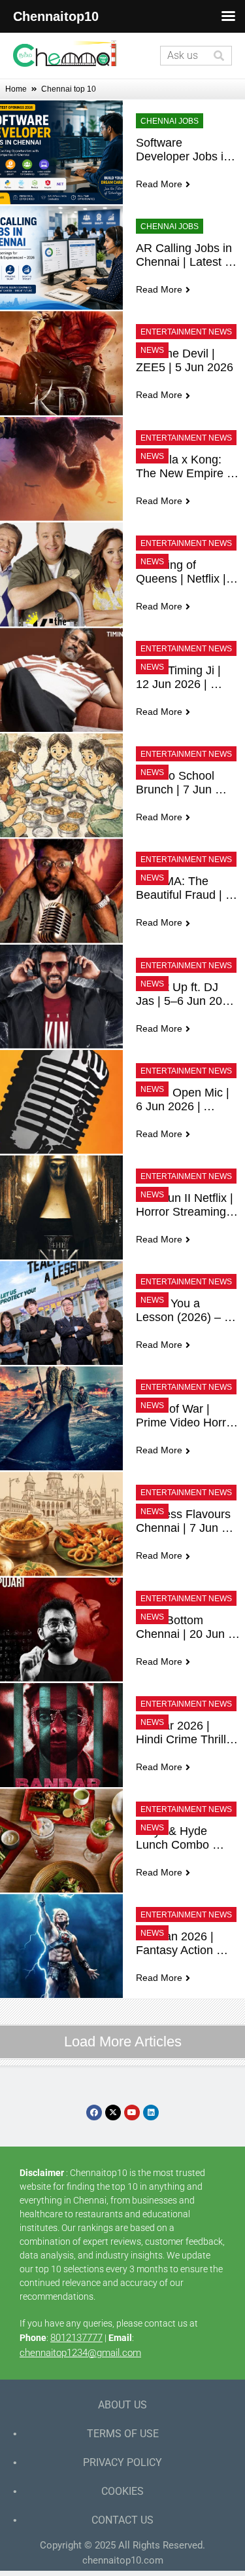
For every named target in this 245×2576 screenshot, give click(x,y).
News (152, 350)
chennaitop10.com (123, 2560)
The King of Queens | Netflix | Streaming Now (183, 572)
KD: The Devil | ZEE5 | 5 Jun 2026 (185, 360)
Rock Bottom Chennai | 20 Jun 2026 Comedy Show (182, 1627)
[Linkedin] (151, 2113)
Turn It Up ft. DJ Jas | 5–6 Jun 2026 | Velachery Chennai (187, 994)
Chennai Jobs (170, 121)
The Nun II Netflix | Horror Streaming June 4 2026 (186, 1205)
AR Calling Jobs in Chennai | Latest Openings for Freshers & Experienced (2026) (187, 255)
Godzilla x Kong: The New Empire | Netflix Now (185, 467)
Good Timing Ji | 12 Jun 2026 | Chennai (180, 678)
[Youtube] (132, 2113)
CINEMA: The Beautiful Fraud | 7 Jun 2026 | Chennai (187, 888)
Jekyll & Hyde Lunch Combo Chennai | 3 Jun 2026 (179, 1838)
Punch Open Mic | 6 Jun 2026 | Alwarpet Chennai (184, 1100)
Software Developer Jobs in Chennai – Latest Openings (185, 150)
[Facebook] (94, 2113)
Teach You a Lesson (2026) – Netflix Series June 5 (187, 1311)
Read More (159, 184)
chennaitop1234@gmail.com (80, 2353)
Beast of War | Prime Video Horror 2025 (188, 1416)
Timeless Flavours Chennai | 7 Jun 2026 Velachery (185, 1521)
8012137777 (76, 2338)
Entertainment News (186, 332)
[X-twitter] (113, 2113)
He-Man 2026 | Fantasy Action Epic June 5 (176, 1944)
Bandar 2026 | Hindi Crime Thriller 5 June (188, 1733)
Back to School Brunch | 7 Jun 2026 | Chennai (177, 783)
